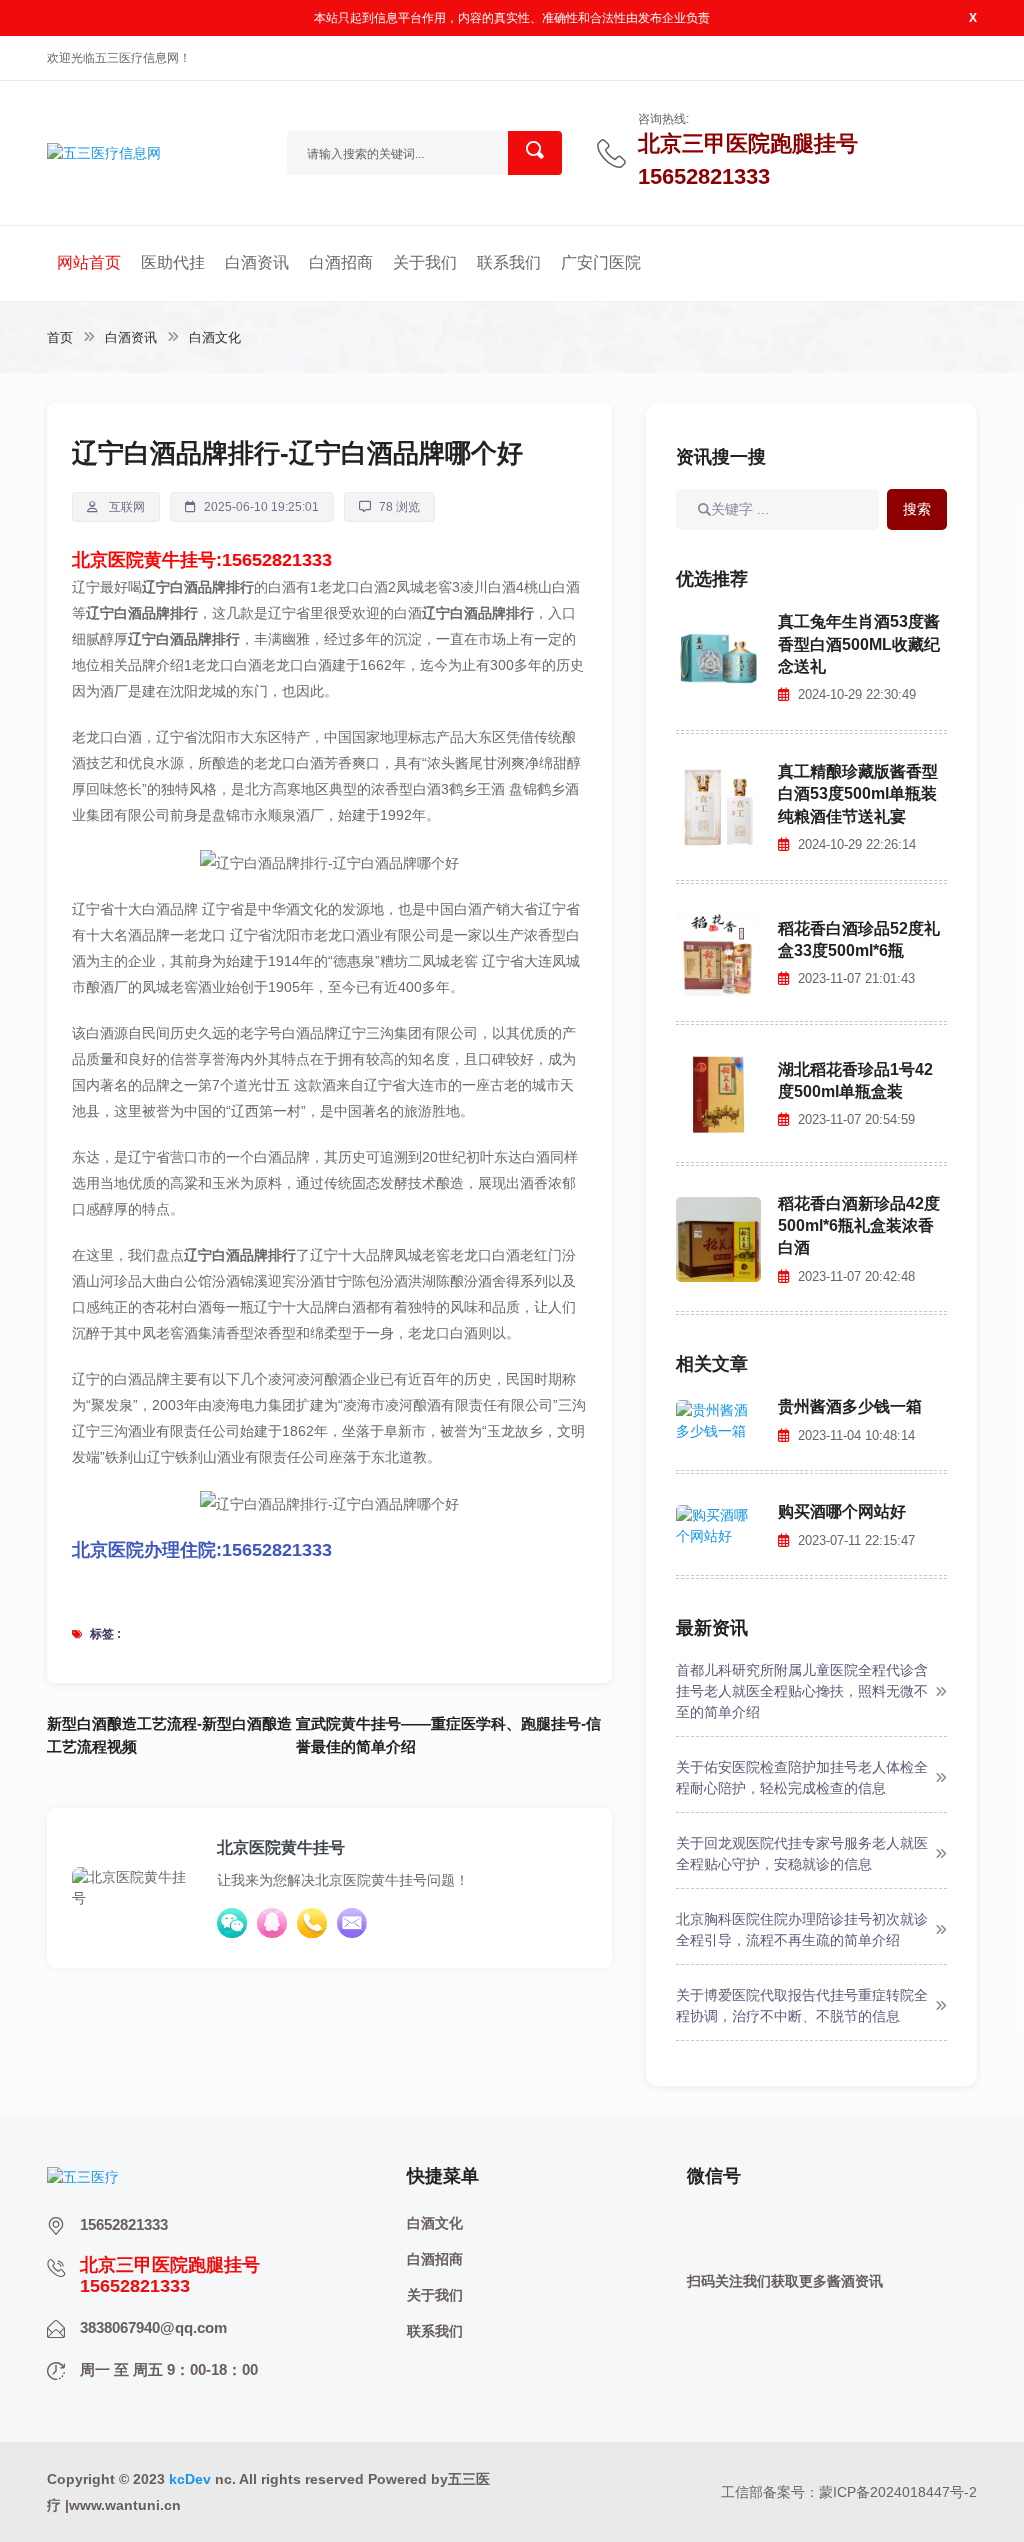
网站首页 (89, 262)
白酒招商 (341, 262)
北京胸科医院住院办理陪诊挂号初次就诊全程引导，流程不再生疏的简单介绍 (802, 1929)
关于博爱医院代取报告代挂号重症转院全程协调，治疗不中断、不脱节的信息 (802, 2005)
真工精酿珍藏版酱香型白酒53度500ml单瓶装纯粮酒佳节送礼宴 (858, 794)
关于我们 (425, 262)
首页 (60, 337)
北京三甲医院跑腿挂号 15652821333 (748, 151)
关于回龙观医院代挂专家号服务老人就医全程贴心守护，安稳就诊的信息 (802, 1853)
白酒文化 (215, 337)
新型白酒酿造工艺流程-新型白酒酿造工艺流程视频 (169, 1735)
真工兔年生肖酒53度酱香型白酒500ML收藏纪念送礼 (859, 644)
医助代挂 (173, 262)
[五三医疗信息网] (104, 152)
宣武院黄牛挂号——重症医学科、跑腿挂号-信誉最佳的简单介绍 (448, 1735)
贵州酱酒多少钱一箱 (850, 1406)
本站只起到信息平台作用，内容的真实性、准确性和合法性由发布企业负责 (512, 18)
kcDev (190, 2479)
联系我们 (509, 262)
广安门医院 (601, 262)
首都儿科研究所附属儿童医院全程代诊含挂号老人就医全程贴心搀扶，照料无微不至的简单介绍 (802, 1691)
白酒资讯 (257, 262)
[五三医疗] (83, 2176)
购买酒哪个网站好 (842, 1511)
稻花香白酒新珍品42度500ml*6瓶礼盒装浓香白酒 (859, 1226)
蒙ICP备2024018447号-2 (898, 2492)
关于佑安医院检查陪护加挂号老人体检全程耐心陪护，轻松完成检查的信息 (802, 1777)
